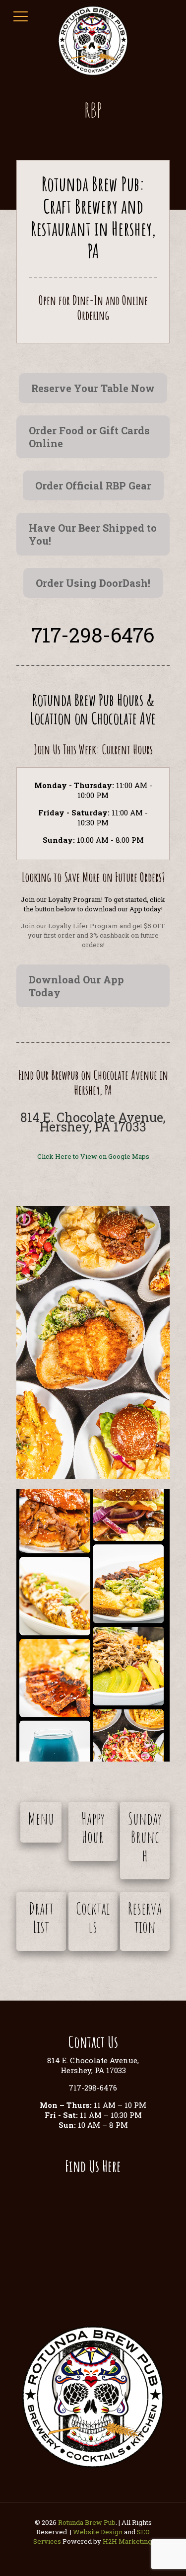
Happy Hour (93, 1827)
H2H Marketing (127, 2541)
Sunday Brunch (145, 1837)
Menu (41, 1818)
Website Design (98, 2532)
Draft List (41, 1917)
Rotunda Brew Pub (87, 2522)
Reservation (145, 1917)
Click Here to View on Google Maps (93, 1156)
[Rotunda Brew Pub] (93, 40)
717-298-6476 (93, 635)
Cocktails (93, 1917)
